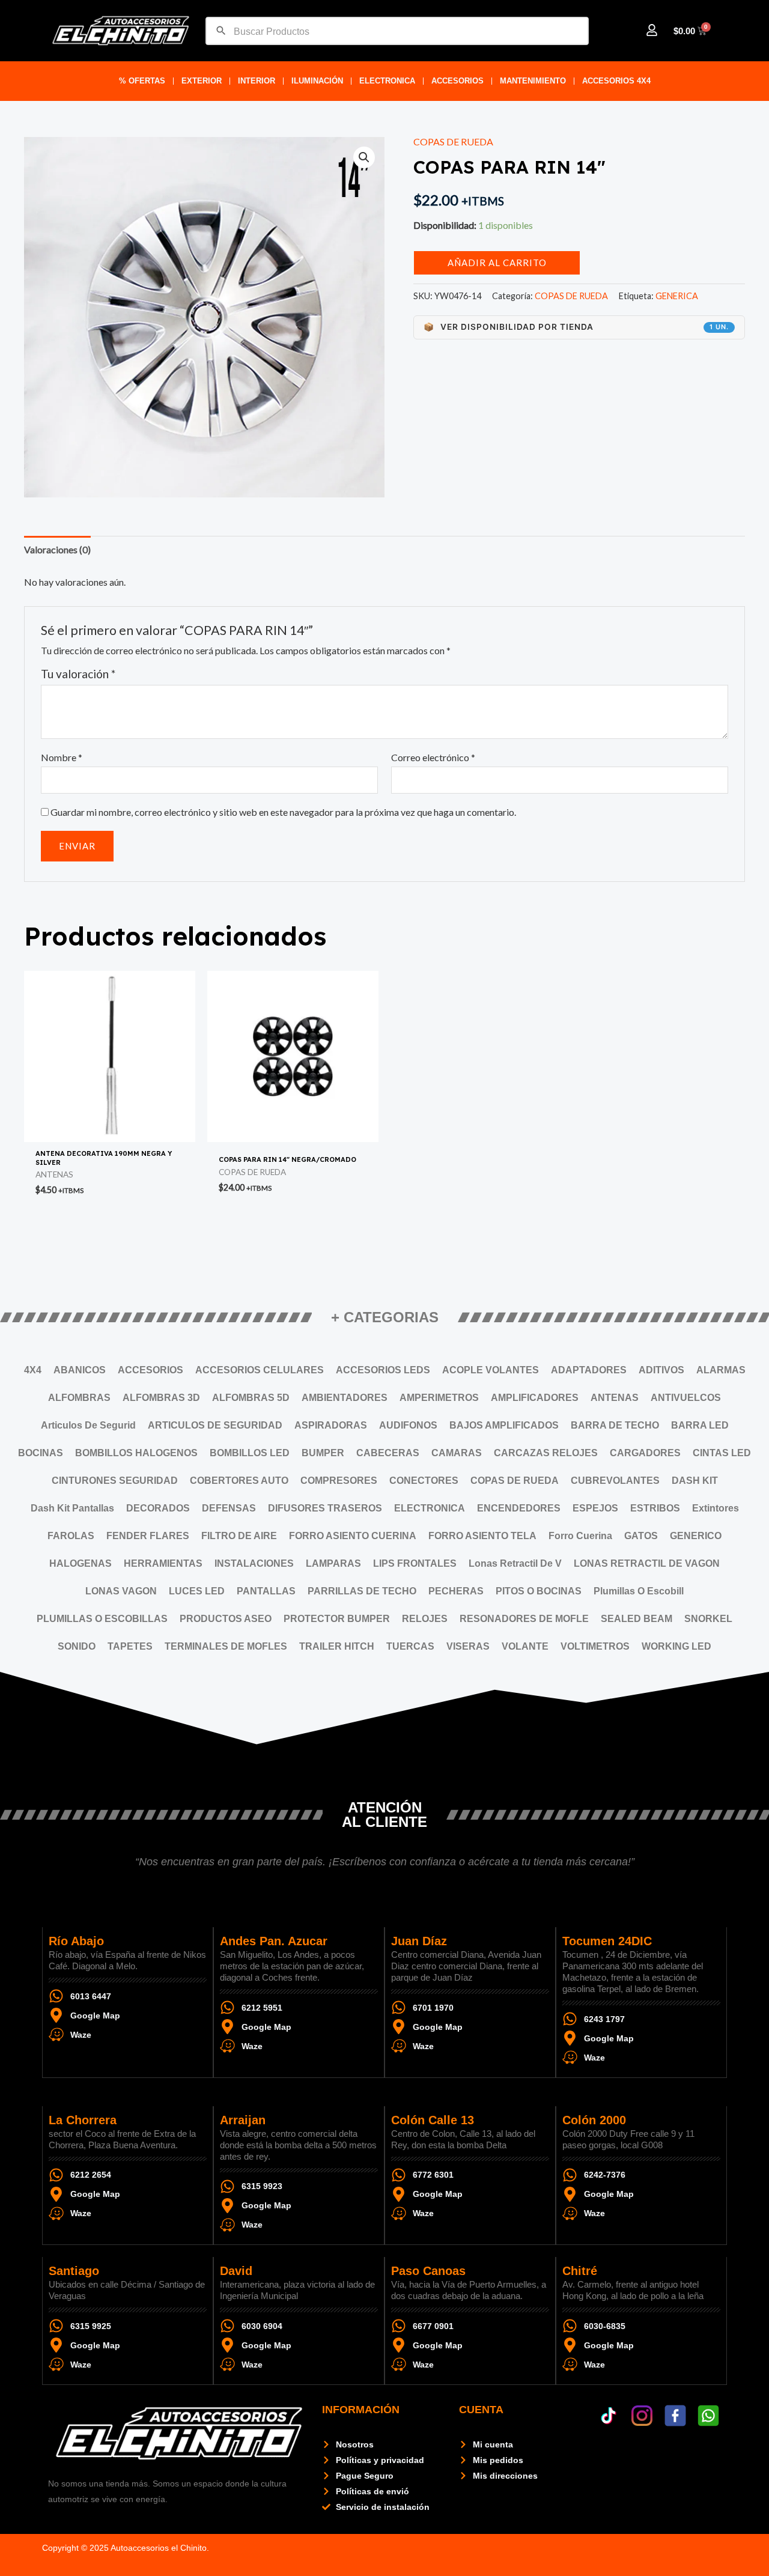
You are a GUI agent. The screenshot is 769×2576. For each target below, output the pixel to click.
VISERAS (468, 1646)
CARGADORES (645, 1453)
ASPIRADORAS (331, 1425)
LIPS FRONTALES (415, 1563)
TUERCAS (410, 1646)
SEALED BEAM (637, 1619)
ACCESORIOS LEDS (383, 1370)
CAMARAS (457, 1453)
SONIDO (77, 1646)
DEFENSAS (229, 1508)
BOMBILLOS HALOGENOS (136, 1453)
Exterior (202, 81)
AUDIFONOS (408, 1425)
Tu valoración (78, 674)
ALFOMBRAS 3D (161, 1398)
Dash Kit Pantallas (72, 1508)
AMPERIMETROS (439, 1398)
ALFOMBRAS (79, 1398)
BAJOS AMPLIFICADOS (504, 1425)
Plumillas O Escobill (639, 1591)
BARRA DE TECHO (615, 1425)
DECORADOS (158, 1508)
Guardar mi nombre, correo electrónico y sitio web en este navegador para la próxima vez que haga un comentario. (283, 812)
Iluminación (317, 81)
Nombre (62, 757)
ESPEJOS (595, 1508)
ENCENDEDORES (519, 1508)
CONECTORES (424, 1481)
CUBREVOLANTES (615, 1481)
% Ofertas (142, 81)
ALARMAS (721, 1370)
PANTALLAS (266, 1591)
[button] (364, 157)
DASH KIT (695, 1481)
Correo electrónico (433, 757)
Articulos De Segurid (88, 1425)
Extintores (716, 1508)
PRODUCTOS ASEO (226, 1619)
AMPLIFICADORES (535, 1398)
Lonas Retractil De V (515, 1563)
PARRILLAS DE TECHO (362, 1591)
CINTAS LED (722, 1453)
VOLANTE (525, 1646)
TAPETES (130, 1646)
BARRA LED (700, 1425)
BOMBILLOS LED (250, 1453)
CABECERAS (388, 1453)
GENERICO (696, 1536)
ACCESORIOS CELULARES (260, 1370)
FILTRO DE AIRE (239, 1536)
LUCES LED (197, 1591)
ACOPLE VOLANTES (491, 1370)
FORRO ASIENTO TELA (482, 1536)
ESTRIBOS (655, 1508)
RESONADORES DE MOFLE (524, 1619)
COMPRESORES (339, 1481)
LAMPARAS (333, 1563)
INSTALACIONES (254, 1563)
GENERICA (677, 296)
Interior (257, 81)
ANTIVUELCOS (686, 1398)
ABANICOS (80, 1370)
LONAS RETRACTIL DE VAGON (647, 1563)
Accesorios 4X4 (616, 81)
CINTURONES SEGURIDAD (115, 1481)
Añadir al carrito (497, 263)
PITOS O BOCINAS (539, 1591)
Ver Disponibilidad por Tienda (576, 327)
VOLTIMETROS (595, 1646)
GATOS (641, 1536)
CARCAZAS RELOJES (546, 1453)
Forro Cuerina (580, 1536)
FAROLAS (71, 1536)
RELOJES (425, 1619)
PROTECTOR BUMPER (337, 1619)
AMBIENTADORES (345, 1398)
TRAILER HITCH (337, 1646)
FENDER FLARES (148, 1536)
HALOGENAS (81, 1563)
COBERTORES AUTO (239, 1481)
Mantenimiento (533, 81)
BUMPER (323, 1453)
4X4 (33, 1370)
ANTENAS (615, 1398)
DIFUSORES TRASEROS (325, 1508)
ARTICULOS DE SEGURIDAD (215, 1425)
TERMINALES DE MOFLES (226, 1646)
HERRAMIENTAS (163, 1563)
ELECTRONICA (387, 81)
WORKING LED (676, 1646)
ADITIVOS (661, 1370)
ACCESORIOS (457, 81)
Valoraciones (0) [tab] (57, 549)
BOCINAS (41, 1453)
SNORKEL (708, 1619)
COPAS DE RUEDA (453, 141)
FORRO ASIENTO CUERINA (353, 1536)
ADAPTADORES (589, 1370)
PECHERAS (456, 1591)
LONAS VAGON (121, 1591)
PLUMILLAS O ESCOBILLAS (102, 1619)
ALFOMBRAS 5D (251, 1398)
